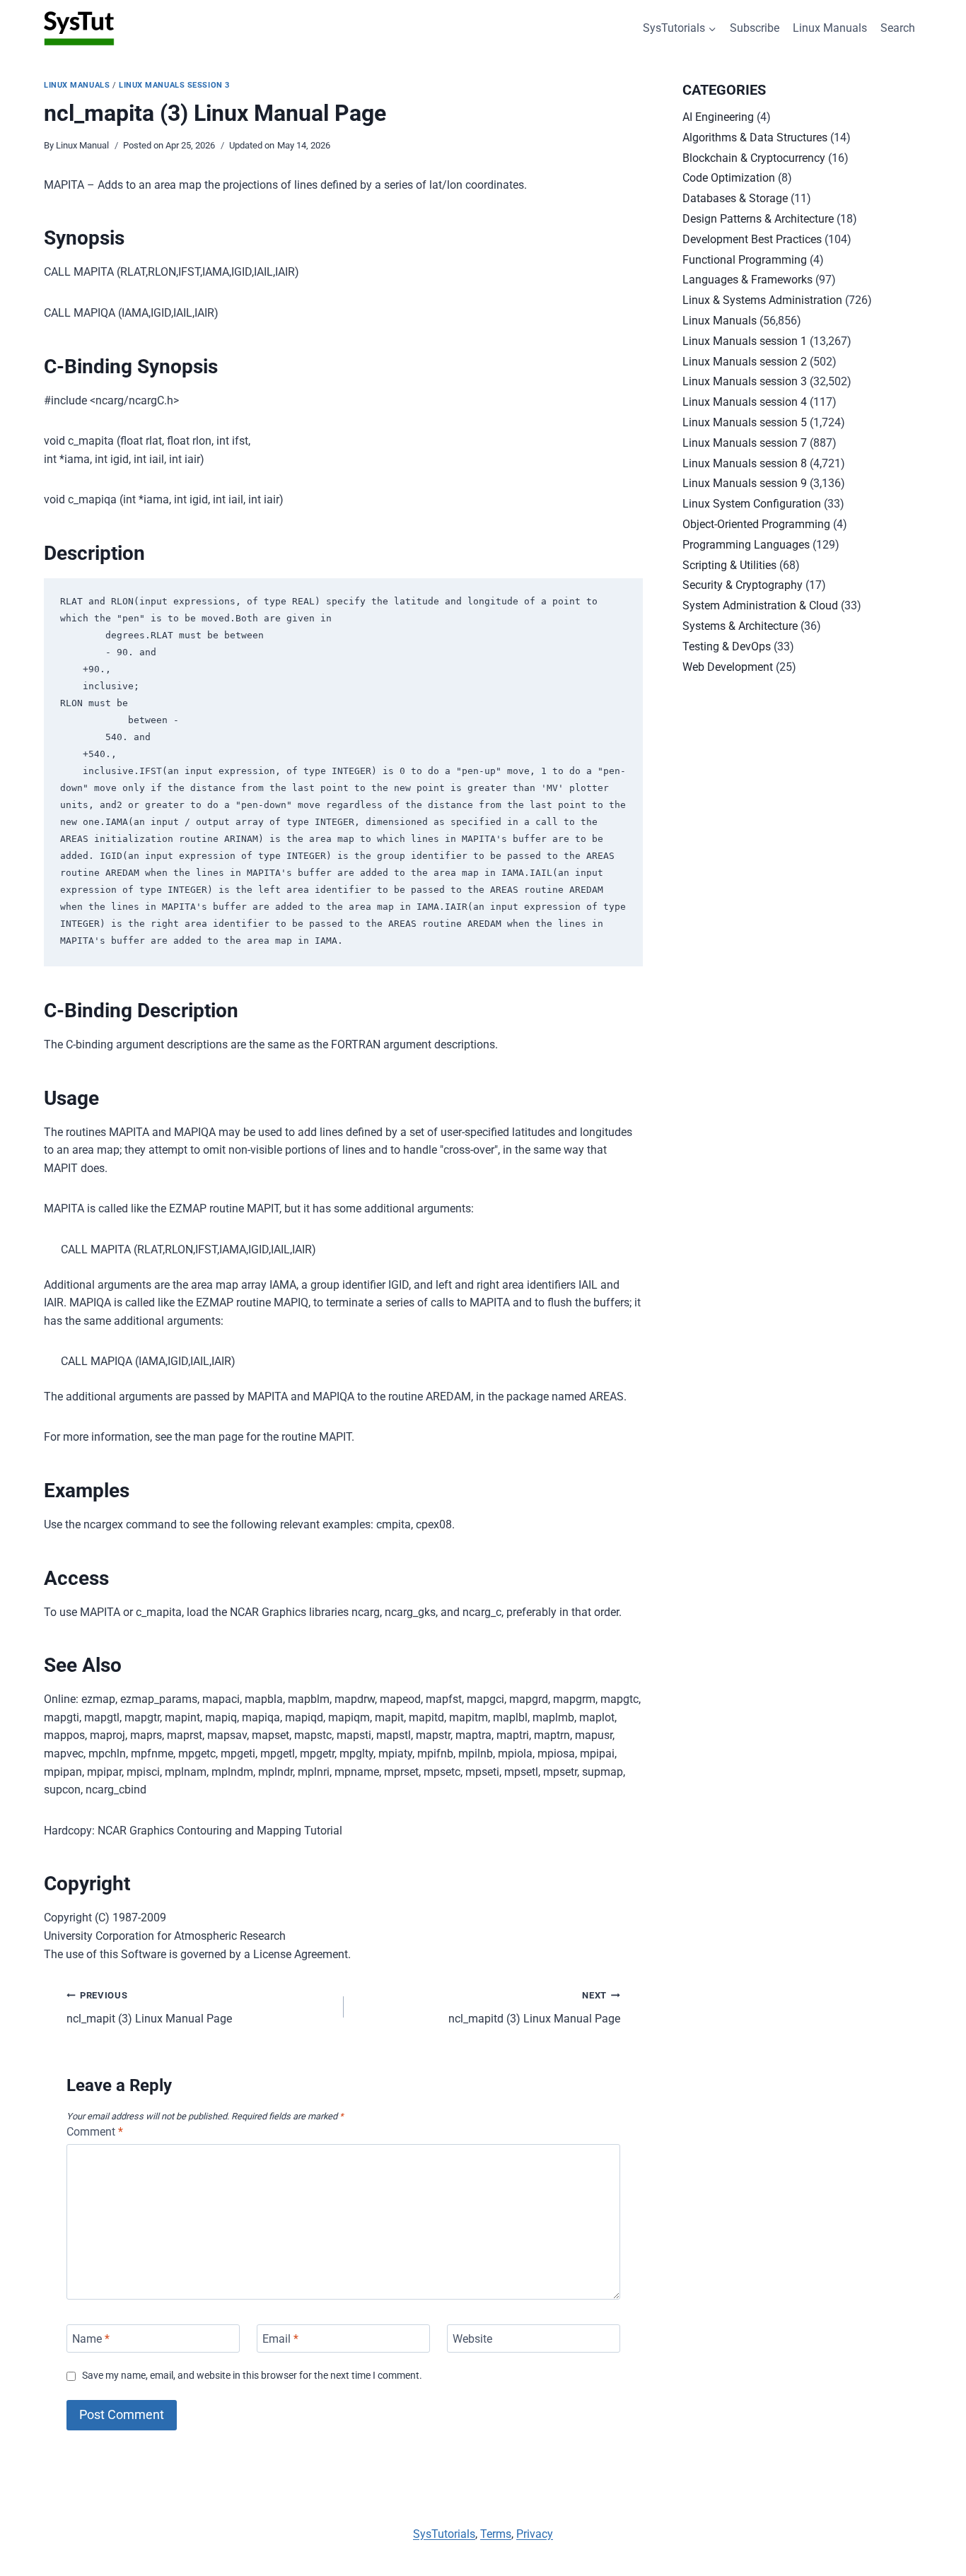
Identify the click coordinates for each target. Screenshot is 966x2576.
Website (472, 2338)
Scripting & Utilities (729, 565)
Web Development (728, 667)
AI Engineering (718, 117)
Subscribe (755, 28)
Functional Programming (745, 260)
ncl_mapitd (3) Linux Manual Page (534, 2008)
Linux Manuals (830, 28)
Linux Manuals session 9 (745, 483)
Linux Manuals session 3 (174, 85)
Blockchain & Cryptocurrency (754, 158)
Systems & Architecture (740, 626)
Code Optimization (729, 178)
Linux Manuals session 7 (745, 443)
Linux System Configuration (752, 504)
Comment (95, 2132)
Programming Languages (746, 545)
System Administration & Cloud (760, 605)
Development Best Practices (752, 239)
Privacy (535, 2534)
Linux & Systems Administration (762, 300)
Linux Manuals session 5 (745, 422)
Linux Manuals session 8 (745, 463)
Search (898, 28)
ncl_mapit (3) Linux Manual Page (149, 2008)
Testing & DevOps (727, 646)
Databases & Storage (735, 198)
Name (91, 2338)
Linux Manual (82, 145)
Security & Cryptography (743, 585)
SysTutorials (444, 2534)
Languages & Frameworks (747, 280)
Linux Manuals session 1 (745, 341)
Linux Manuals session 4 (745, 402)
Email (280, 2338)
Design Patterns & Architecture (758, 219)
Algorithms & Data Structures (755, 137)
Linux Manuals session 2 (745, 362)
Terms (496, 2534)
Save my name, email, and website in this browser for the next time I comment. (252, 2376)
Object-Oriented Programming (756, 524)
